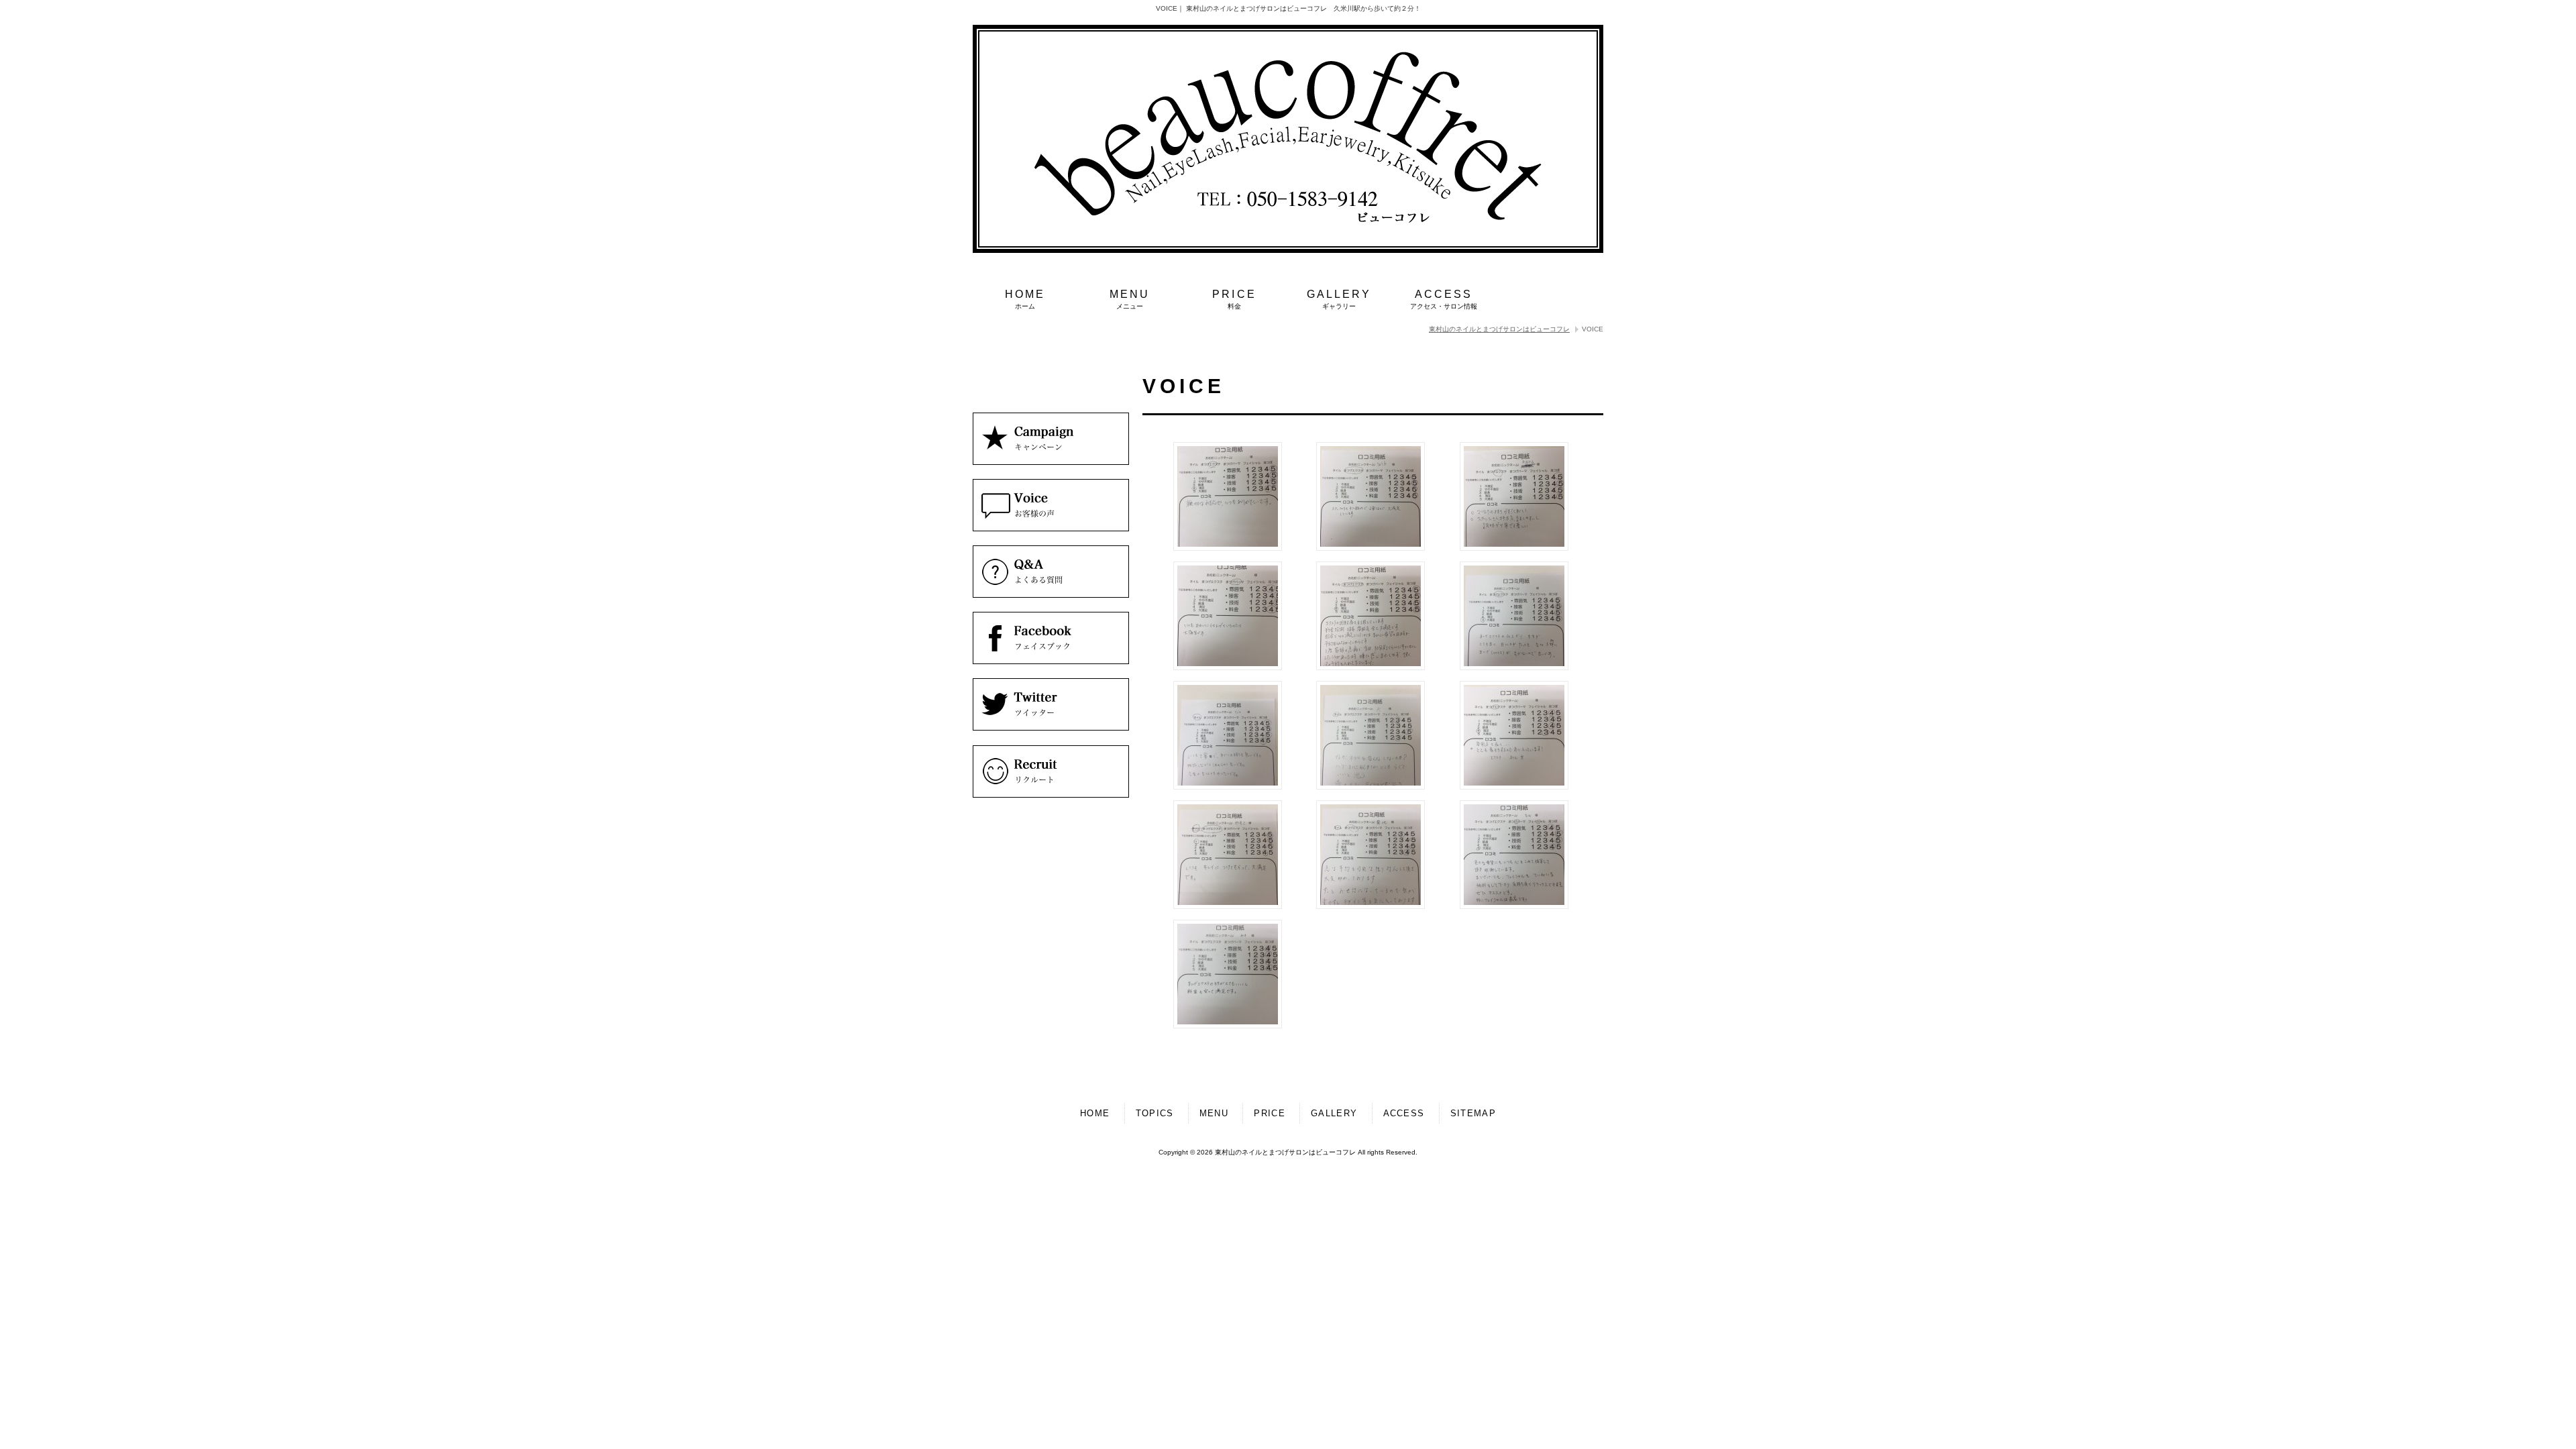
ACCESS (1404, 1113)
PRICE (1270, 1113)
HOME (1095, 1113)
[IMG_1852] (1228, 906)
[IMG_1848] (1228, 787)
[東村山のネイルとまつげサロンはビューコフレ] (1288, 250)
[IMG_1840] (1371, 548)
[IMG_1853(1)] (1371, 906)
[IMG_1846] (1514, 667)
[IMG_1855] (1228, 1025)
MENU (1214, 1113)
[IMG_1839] (1228, 548)
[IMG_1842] (1228, 667)
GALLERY (1334, 1113)
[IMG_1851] (1514, 787)
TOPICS (1155, 1113)
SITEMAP (1473, 1113)
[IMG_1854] (1514, 906)
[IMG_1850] (1371, 787)
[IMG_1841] (1514, 548)
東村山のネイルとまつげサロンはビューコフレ (1499, 329)
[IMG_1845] (1371, 667)
